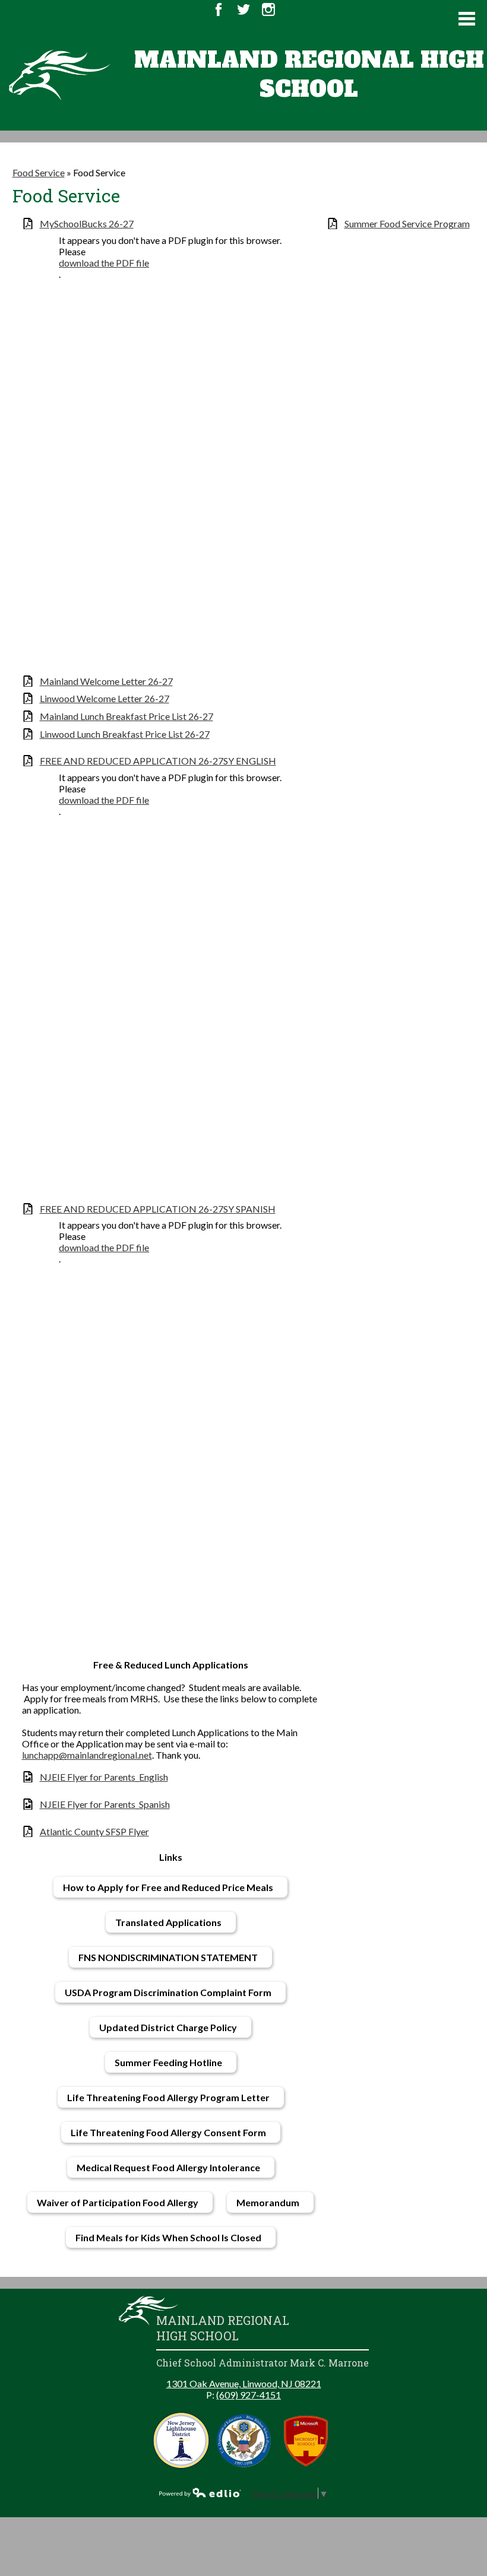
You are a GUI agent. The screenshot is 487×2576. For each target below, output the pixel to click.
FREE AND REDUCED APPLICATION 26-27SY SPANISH (158, 1209)
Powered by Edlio (200, 2492)
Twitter (243, 9)
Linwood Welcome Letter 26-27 (105, 698)
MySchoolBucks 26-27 (87, 223)
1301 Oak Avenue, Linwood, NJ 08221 (244, 2383)
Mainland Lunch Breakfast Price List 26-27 (127, 716)
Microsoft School (306, 2440)
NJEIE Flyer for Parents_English (104, 1777)
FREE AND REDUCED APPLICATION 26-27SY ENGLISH (158, 761)
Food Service (39, 172)
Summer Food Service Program (407, 223)
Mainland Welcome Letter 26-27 (106, 681)
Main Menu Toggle (467, 19)
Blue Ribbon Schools (244, 2440)
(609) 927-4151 (249, 2395)
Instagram (268, 9)
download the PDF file (104, 263)
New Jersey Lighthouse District (181, 2440)
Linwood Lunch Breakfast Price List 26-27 (125, 734)
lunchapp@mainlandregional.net (87, 1755)
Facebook (219, 9)
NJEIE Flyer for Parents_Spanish (105, 1804)
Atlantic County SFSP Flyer (94, 1831)
